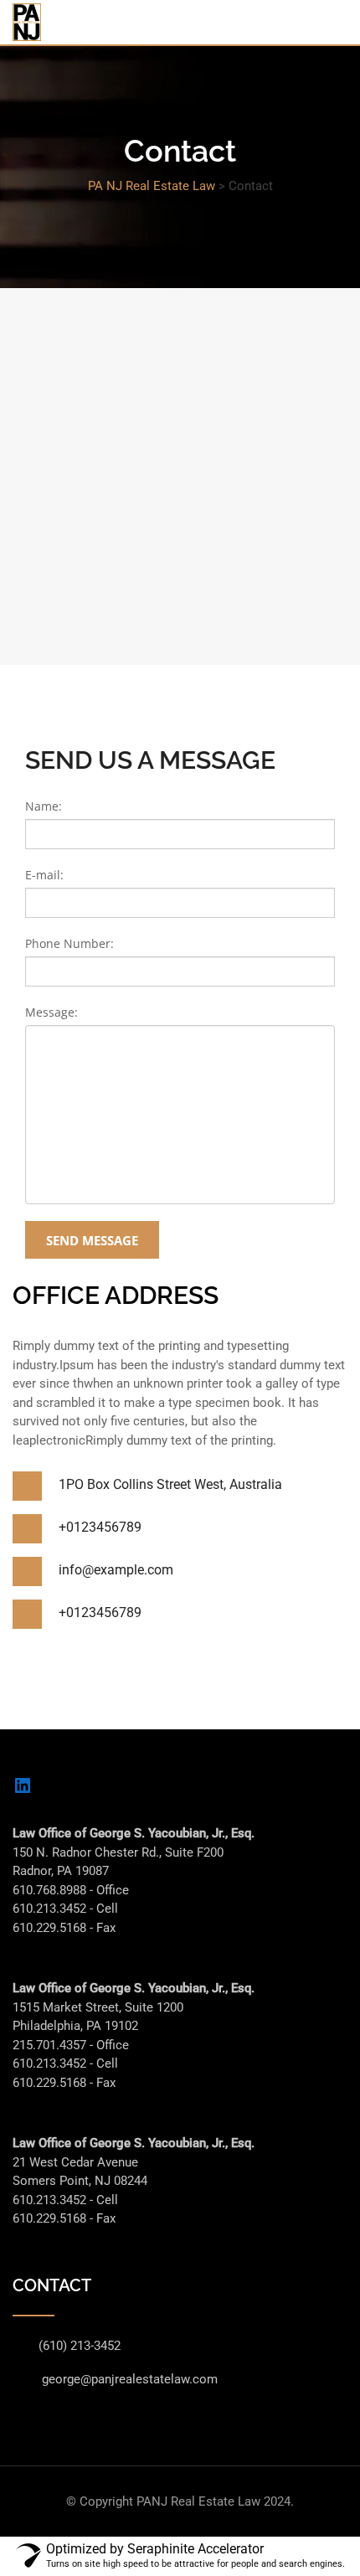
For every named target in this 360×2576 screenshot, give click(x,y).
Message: (51, 1012)
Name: (44, 806)
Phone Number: (69, 943)
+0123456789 (100, 1527)
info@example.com (116, 1570)
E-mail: (44, 875)
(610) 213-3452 (80, 2346)
